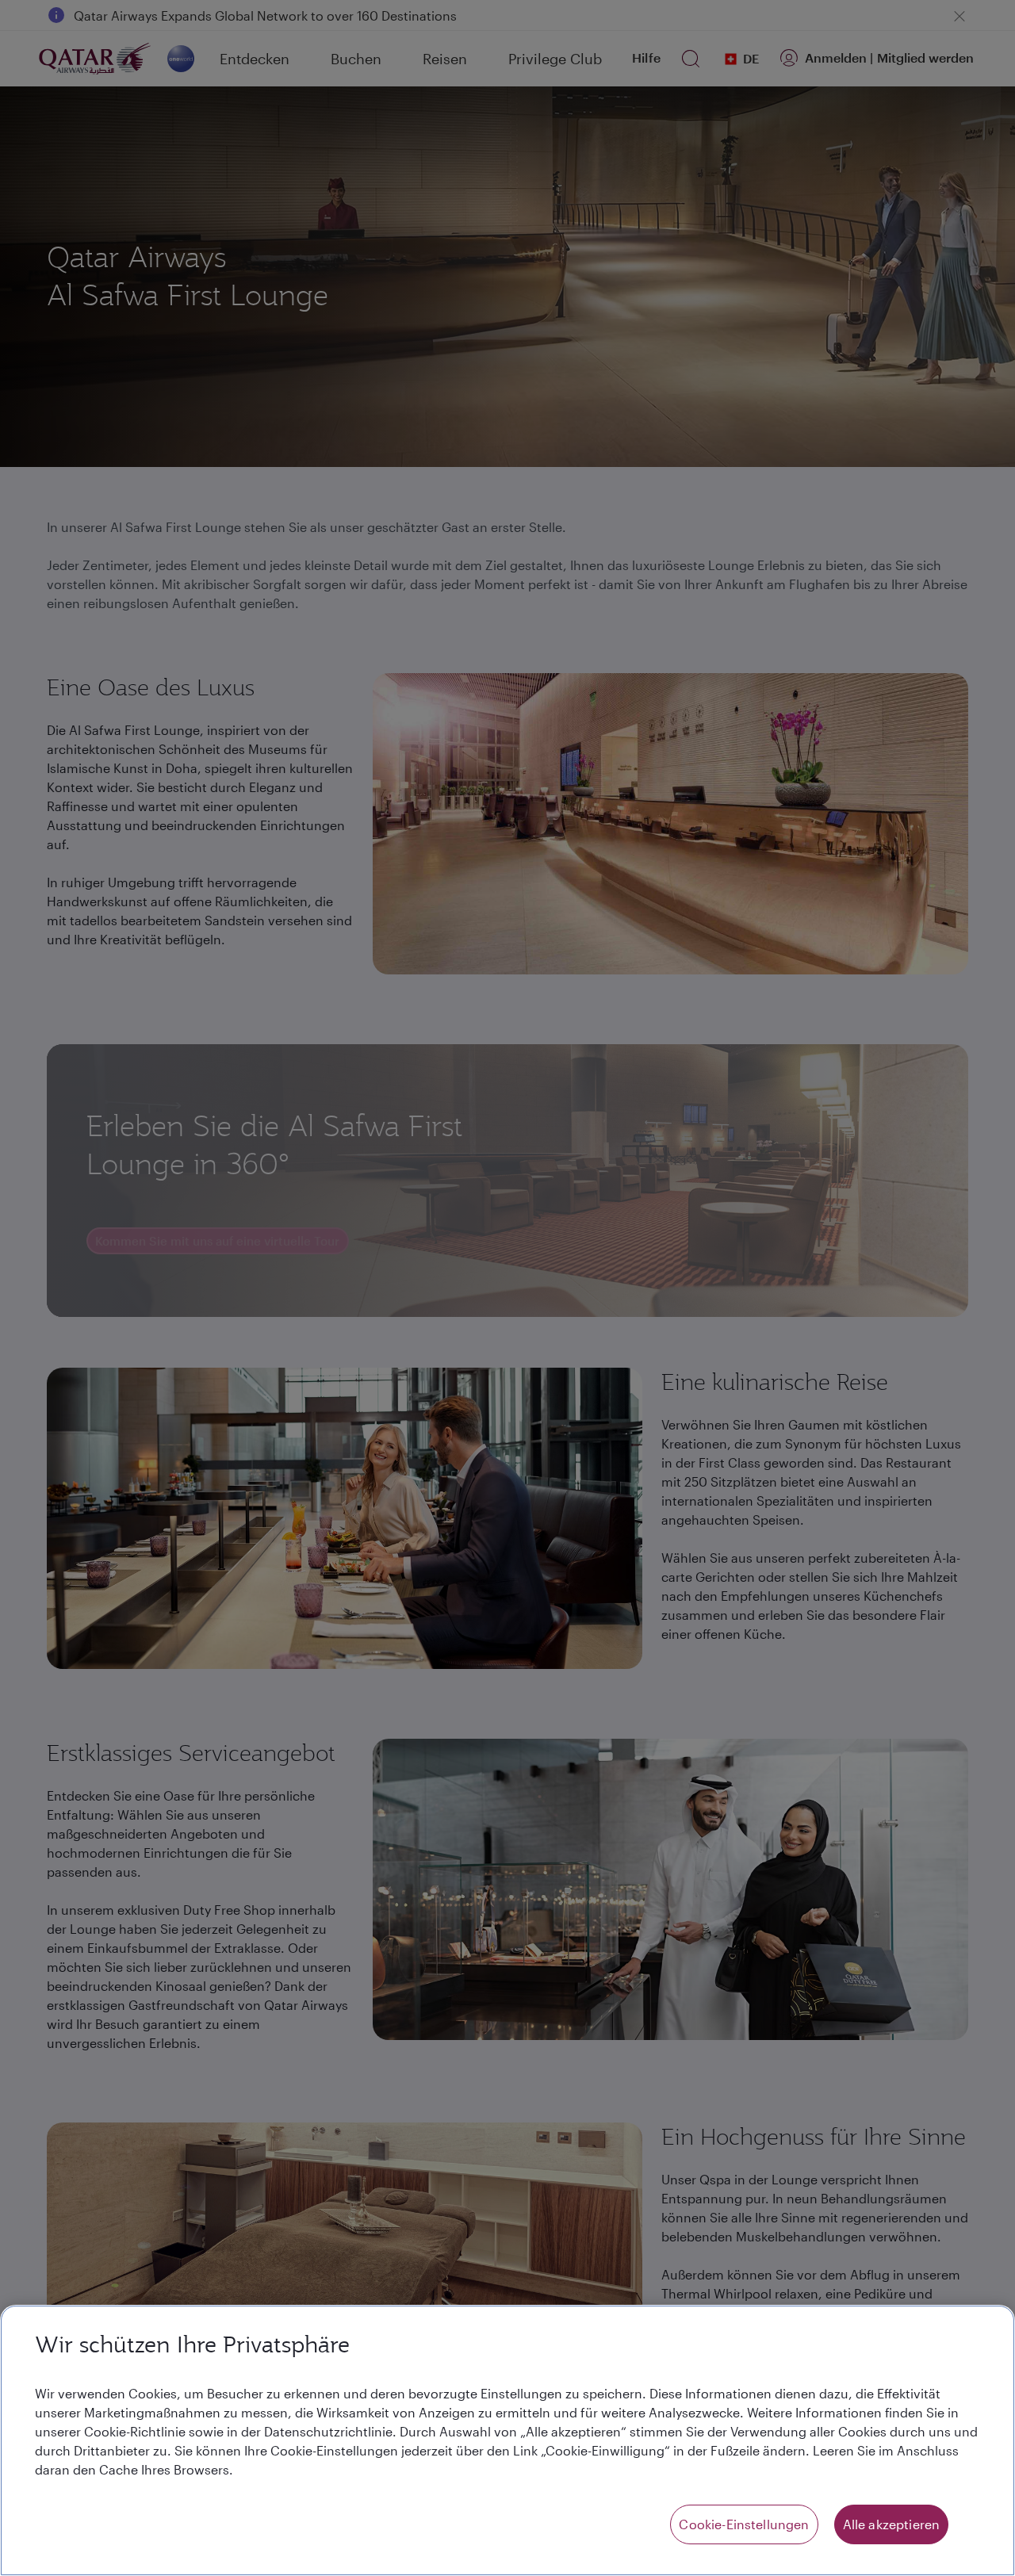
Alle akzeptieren (892, 2524)
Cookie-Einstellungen (744, 2524)
